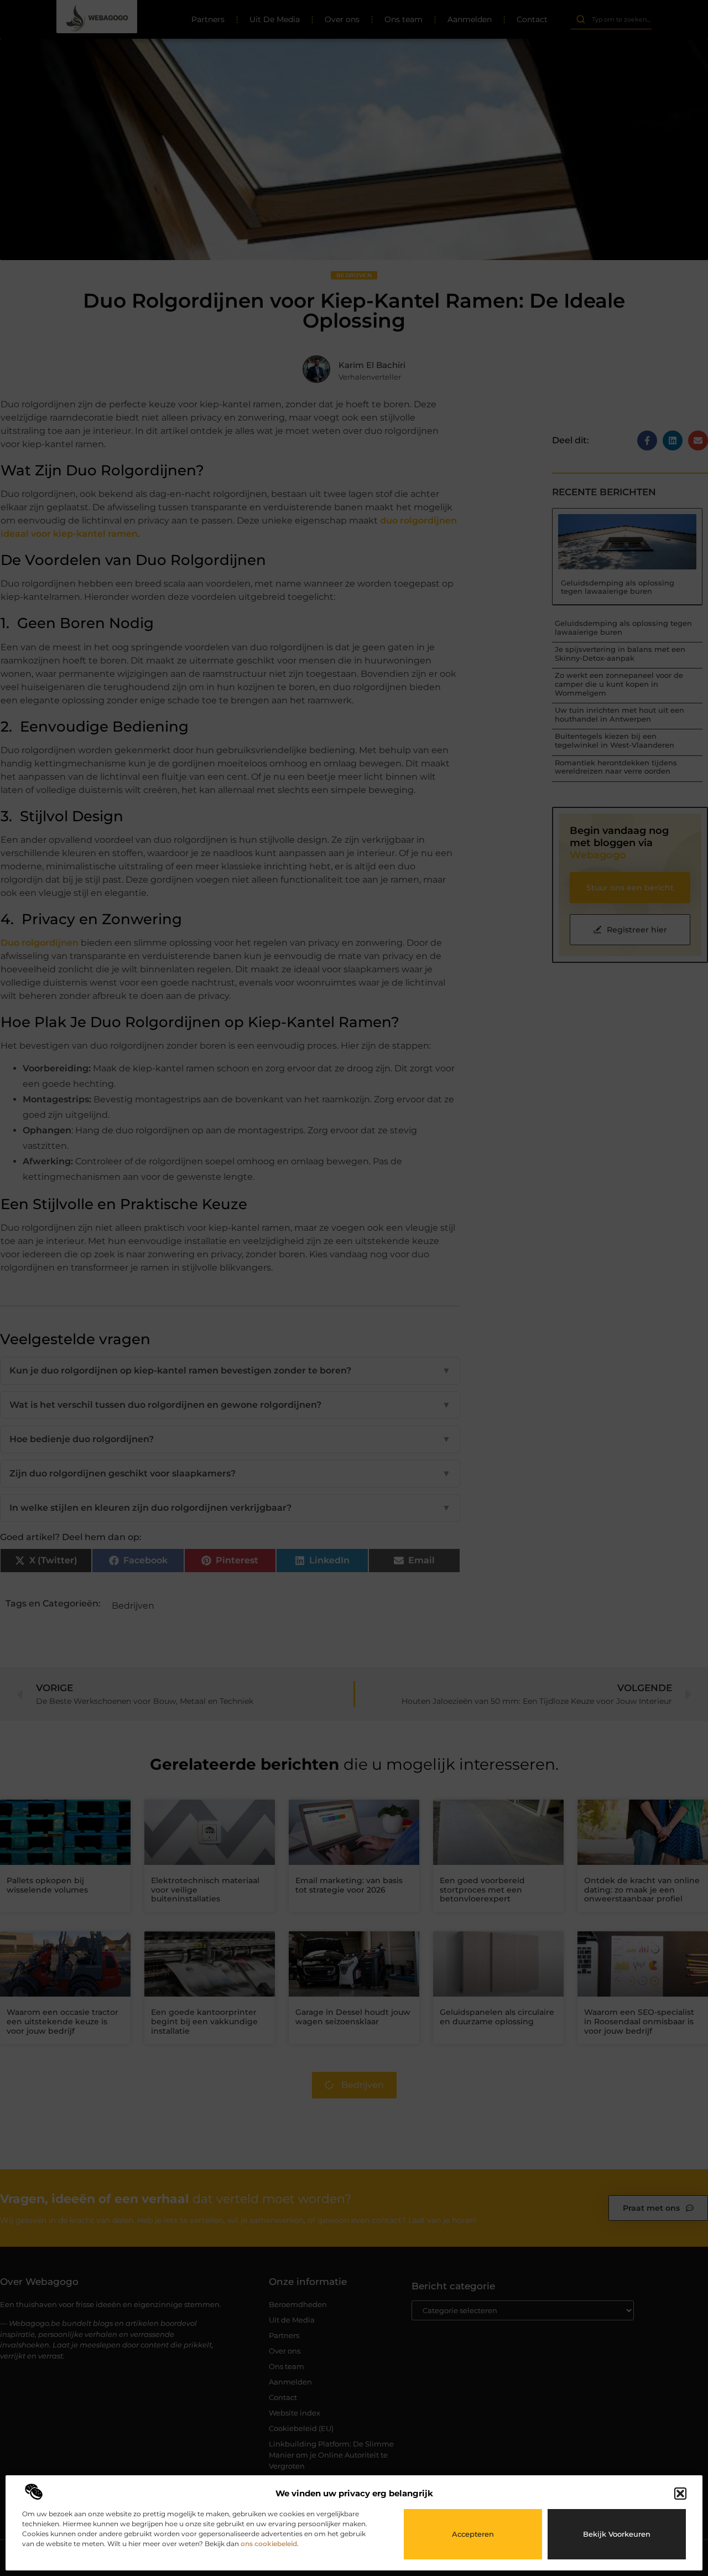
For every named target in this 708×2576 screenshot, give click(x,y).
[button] (680, 2494)
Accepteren (473, 2534)
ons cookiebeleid (269, 2544)
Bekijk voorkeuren (617, 2534)
